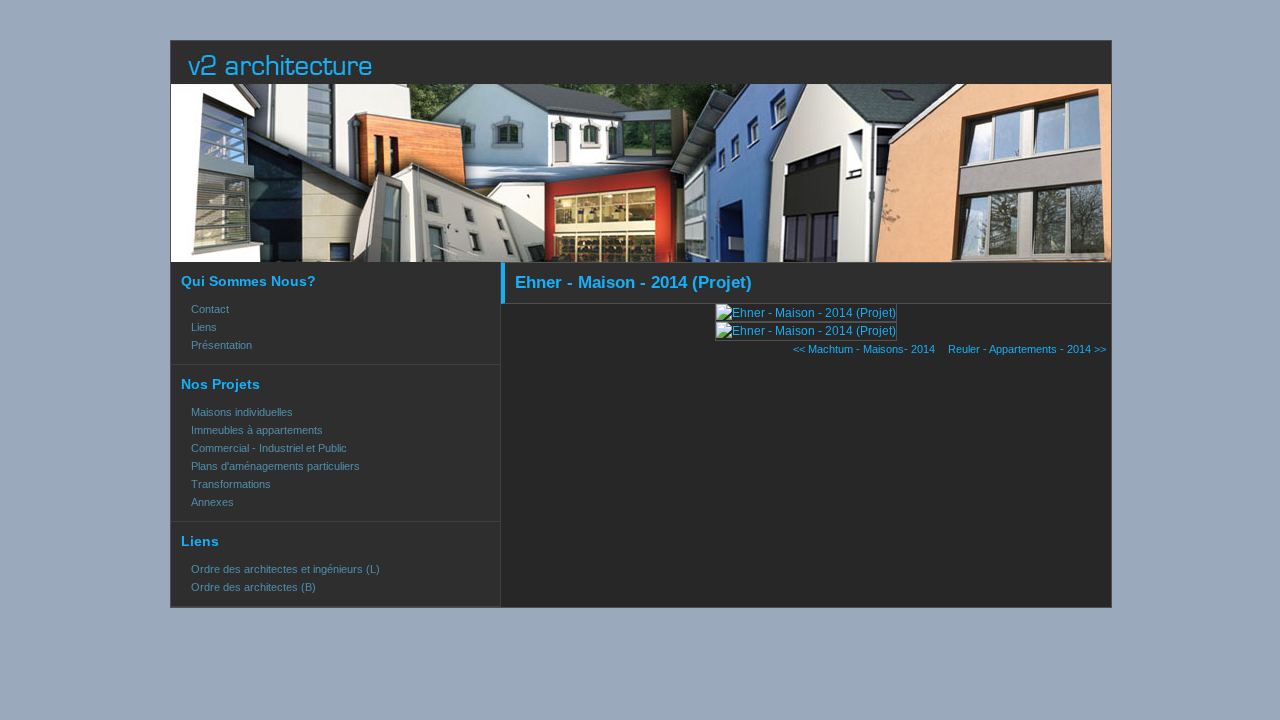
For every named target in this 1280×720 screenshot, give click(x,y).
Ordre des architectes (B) (253, 587)
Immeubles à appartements (257, 430)
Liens (204, 327)
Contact (210, 309)
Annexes (212, 502)
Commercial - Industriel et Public (269, 448)
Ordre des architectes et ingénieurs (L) (285, 569)
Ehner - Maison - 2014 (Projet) (633, 282)
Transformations (231, 484)
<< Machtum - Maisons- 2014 (864, 349)
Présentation (221, 345)
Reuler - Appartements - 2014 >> (1027, 349)
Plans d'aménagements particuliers (275, 466)
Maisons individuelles (242, 412)
